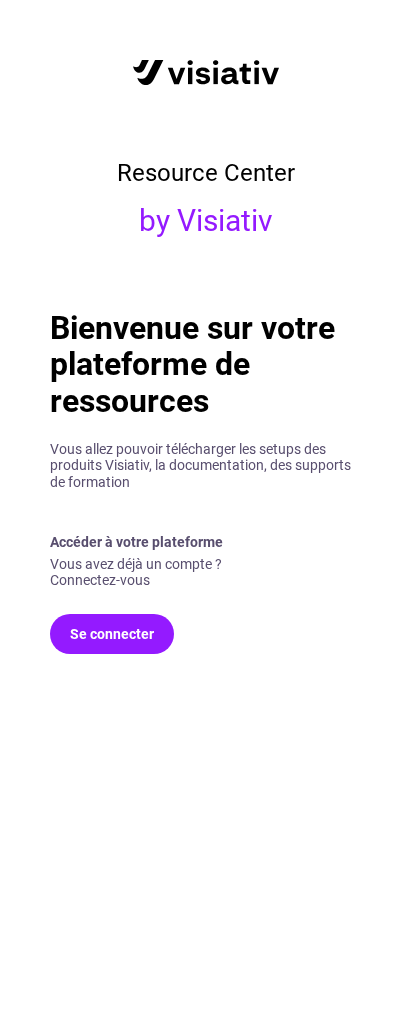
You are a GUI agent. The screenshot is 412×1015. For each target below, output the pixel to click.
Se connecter (112, 634)
